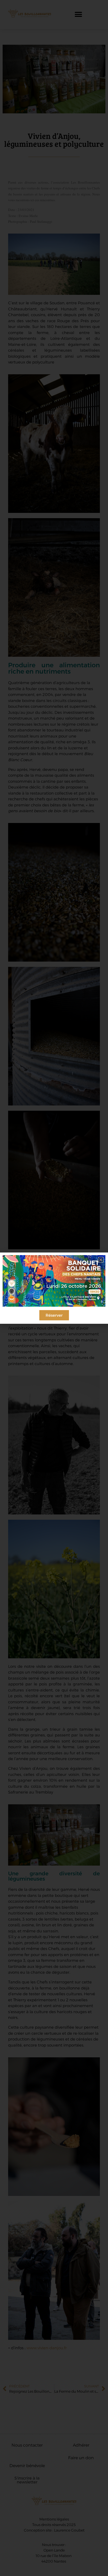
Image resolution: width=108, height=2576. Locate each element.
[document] (54, 1288)
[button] (101, 1260)
